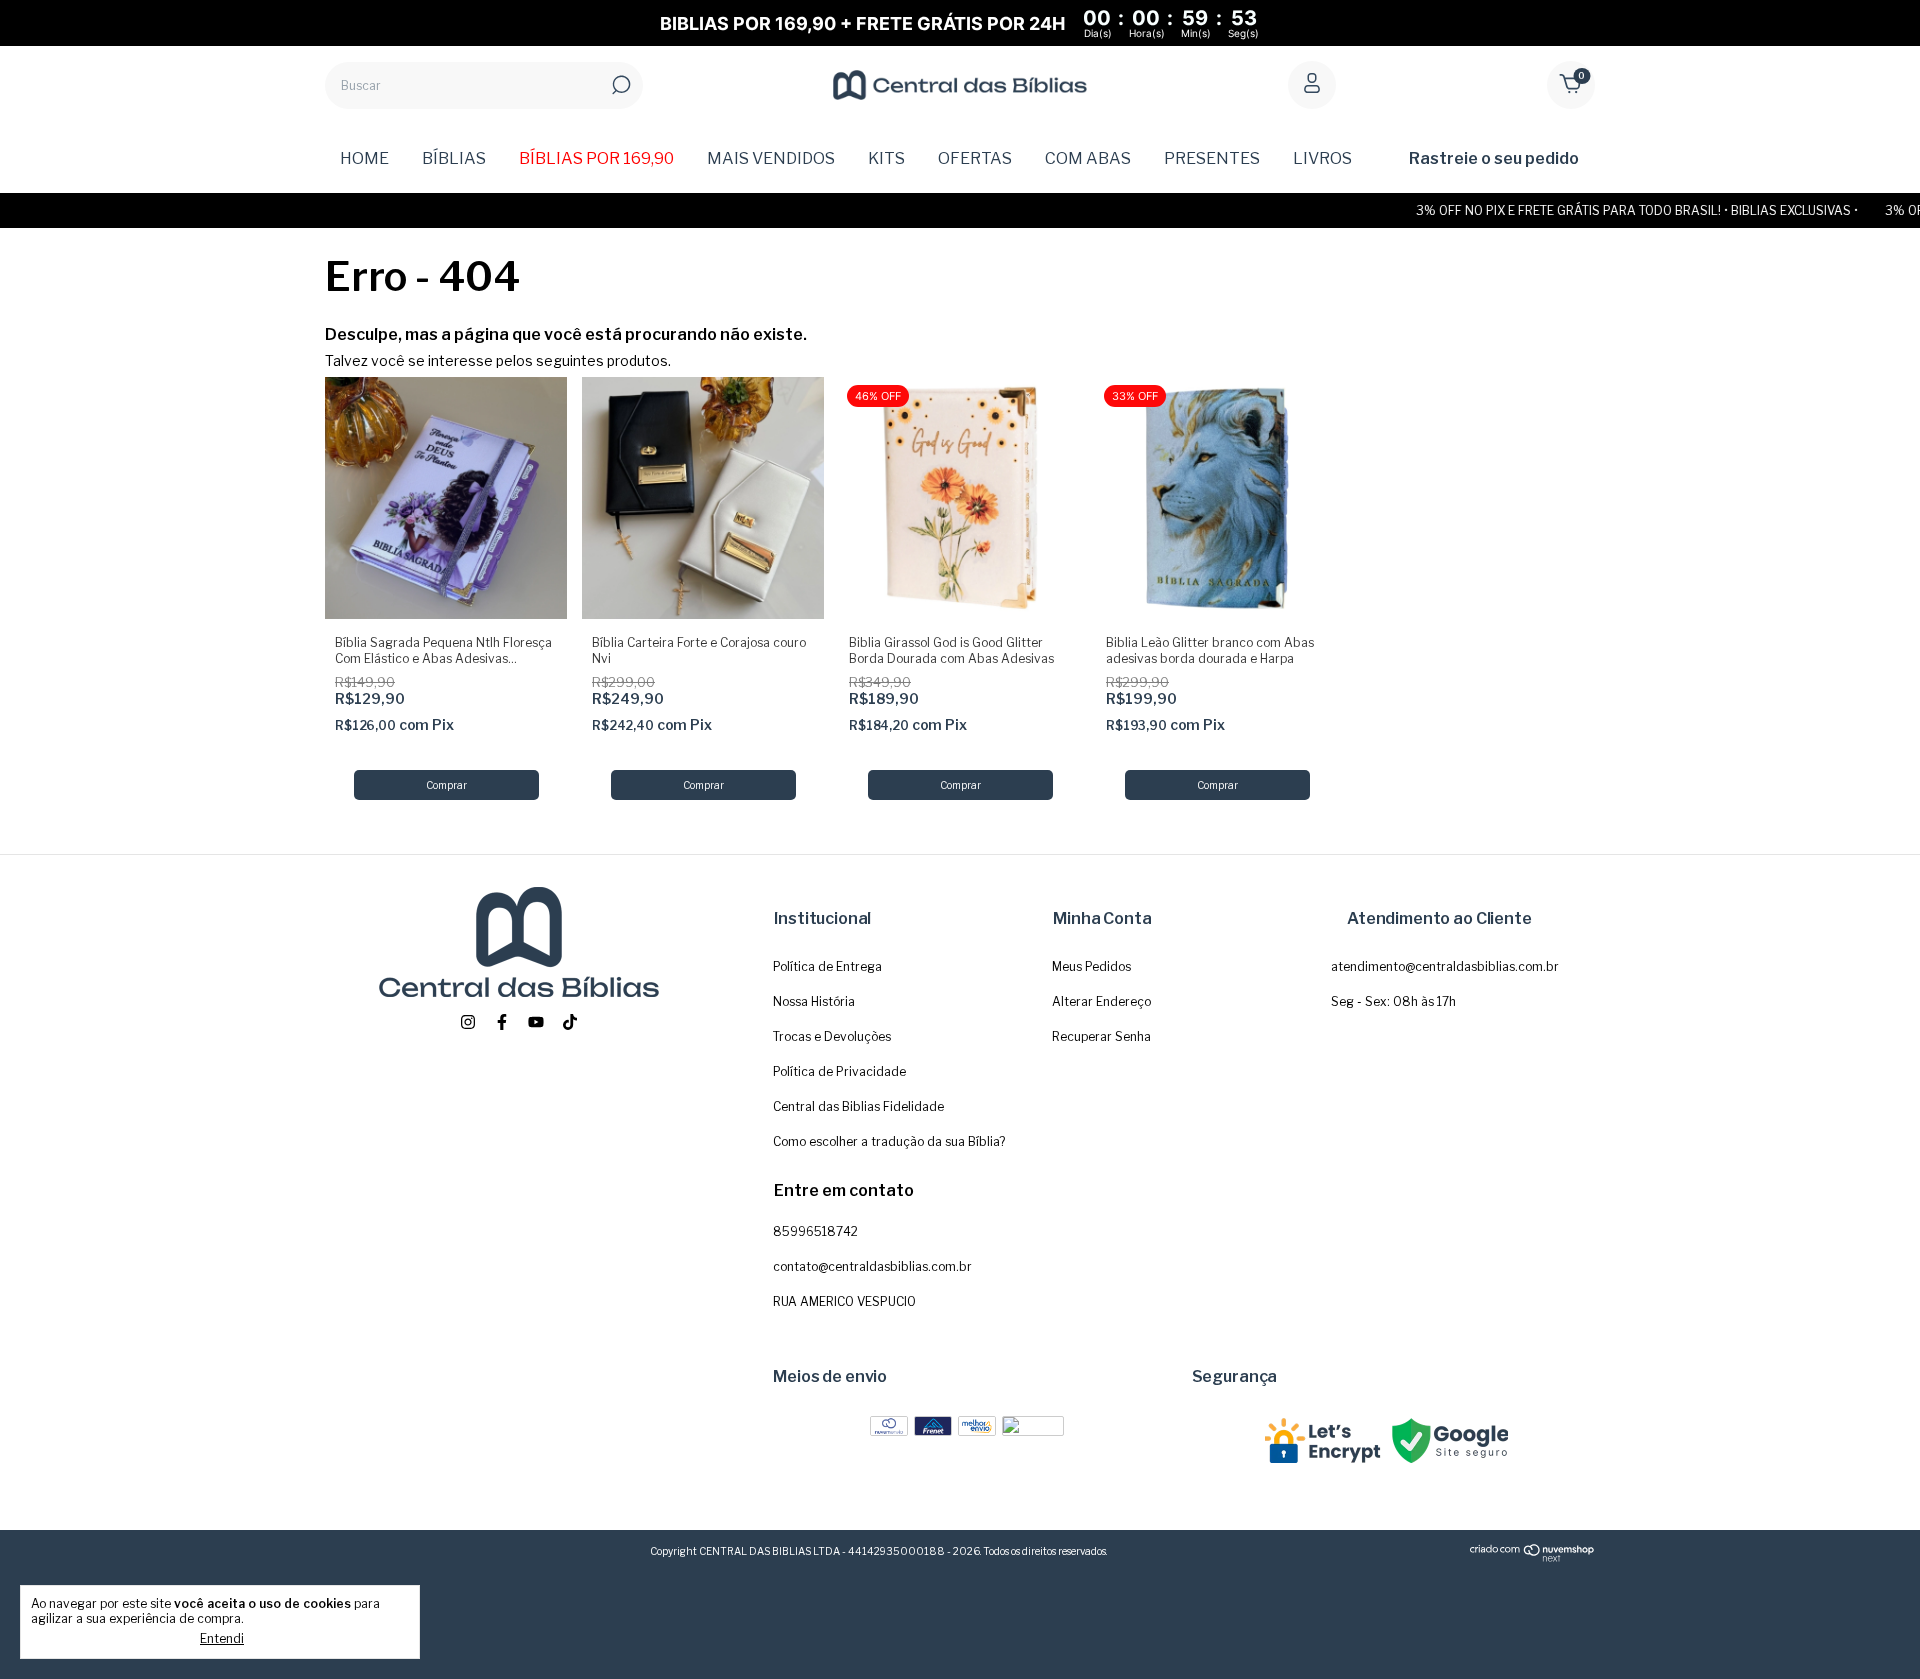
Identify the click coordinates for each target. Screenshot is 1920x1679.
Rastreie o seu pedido (1494, 158)
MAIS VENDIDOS (771, 158)
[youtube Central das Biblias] (536, 1022)
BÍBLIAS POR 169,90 (596, 158)
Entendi (222, 1638)
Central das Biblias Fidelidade (858, 1106)
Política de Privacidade (839, 1071)
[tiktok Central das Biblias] (570, 1022)
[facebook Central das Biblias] (502, 1022)
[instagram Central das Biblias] (468, 1022)
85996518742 (815, 1231)
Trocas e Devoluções (832, 1036)
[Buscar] (619, 85)
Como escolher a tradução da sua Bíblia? (889, 1141)
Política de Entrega (827, 966)
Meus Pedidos (1091, 966)
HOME (364, 158)
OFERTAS (975, 158)
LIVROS (1322, 158)
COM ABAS (1088, 158)
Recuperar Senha (1101, 1036)
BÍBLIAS (454, 158)
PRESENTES (1212, 158)
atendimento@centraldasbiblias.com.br (1445, 966)
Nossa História (814, 1001)
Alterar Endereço (1101, 1001)
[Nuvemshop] (1532, 1558)
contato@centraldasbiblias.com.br (872, 1266)
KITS (886, 158)
